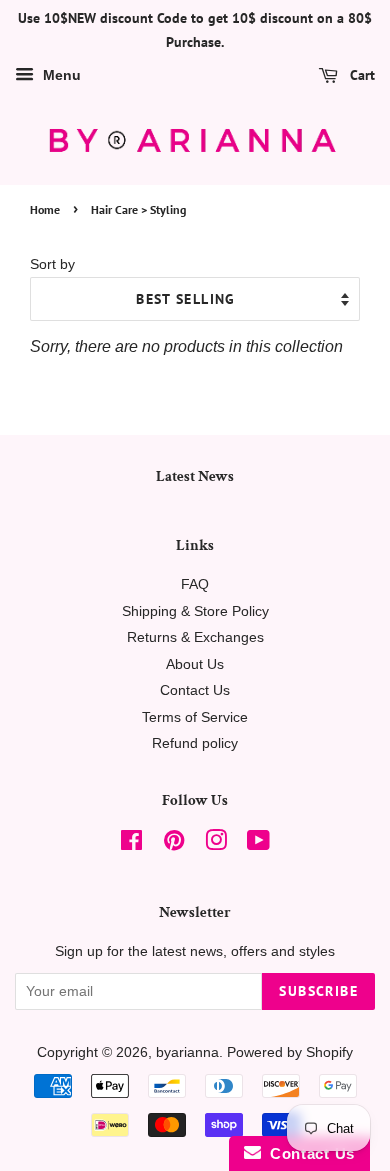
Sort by (52, 264)
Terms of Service (195, 717)
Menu (60, 75)
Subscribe (318, 991)
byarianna (187, 1052)
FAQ (195, 584)
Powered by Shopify (290, 1052)
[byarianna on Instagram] (216, 844)
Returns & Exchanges (195, 637)
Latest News (195, 476)
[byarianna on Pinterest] (174, 844)
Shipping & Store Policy (195, 611)
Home (45, 209)
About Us (195, 664)
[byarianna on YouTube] (258, 844)
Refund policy (195, 743)
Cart (360, 75)
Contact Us (195, 690)
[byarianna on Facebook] (131, 844)
